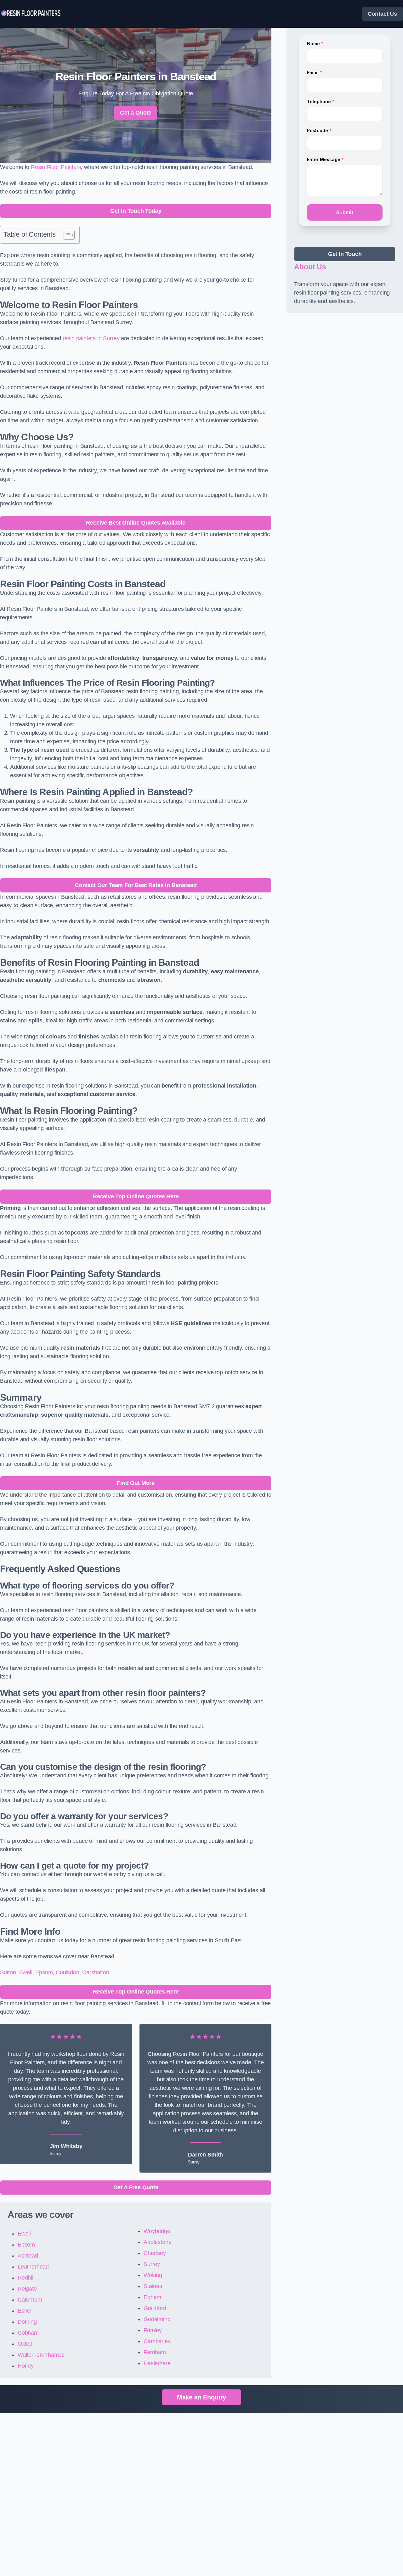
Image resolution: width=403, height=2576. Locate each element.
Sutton (8, 1972)
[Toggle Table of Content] (66, 235)
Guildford (155, 2308)
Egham (152, 2297)
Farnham (155, 2352)
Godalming (157, 2319)
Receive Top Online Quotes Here (136, 1196)
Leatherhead (33, 2267)
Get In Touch (345, 254)
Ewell (26, 1972)
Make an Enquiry (201, 2397)
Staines (153, 2286)
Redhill (26, 2278)
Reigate (27, 2289)
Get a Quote (136, 113)
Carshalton (96, 1972)
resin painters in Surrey (91, 338)
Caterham (30, 2300)
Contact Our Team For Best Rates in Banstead (136, 885)
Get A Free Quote (136, 2187)
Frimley (153, 2330)
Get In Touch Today (136, 211)
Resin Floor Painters (56, 167)
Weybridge (157, 2231)
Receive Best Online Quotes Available (136, 523)
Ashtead (28, 2256)
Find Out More (136, 1483)
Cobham (28, 2333)
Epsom (44, 1972)
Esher (25, 2311)
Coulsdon (68, 1972)
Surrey (152, 2264)
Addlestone (157, 2242)
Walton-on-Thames (41, 2355)
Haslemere (157, 2363)
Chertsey (155, 2253)
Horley (26, 2366)
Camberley (157, 2341)
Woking (153, 2275)
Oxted (25, 2344)
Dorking (27, 2322)
